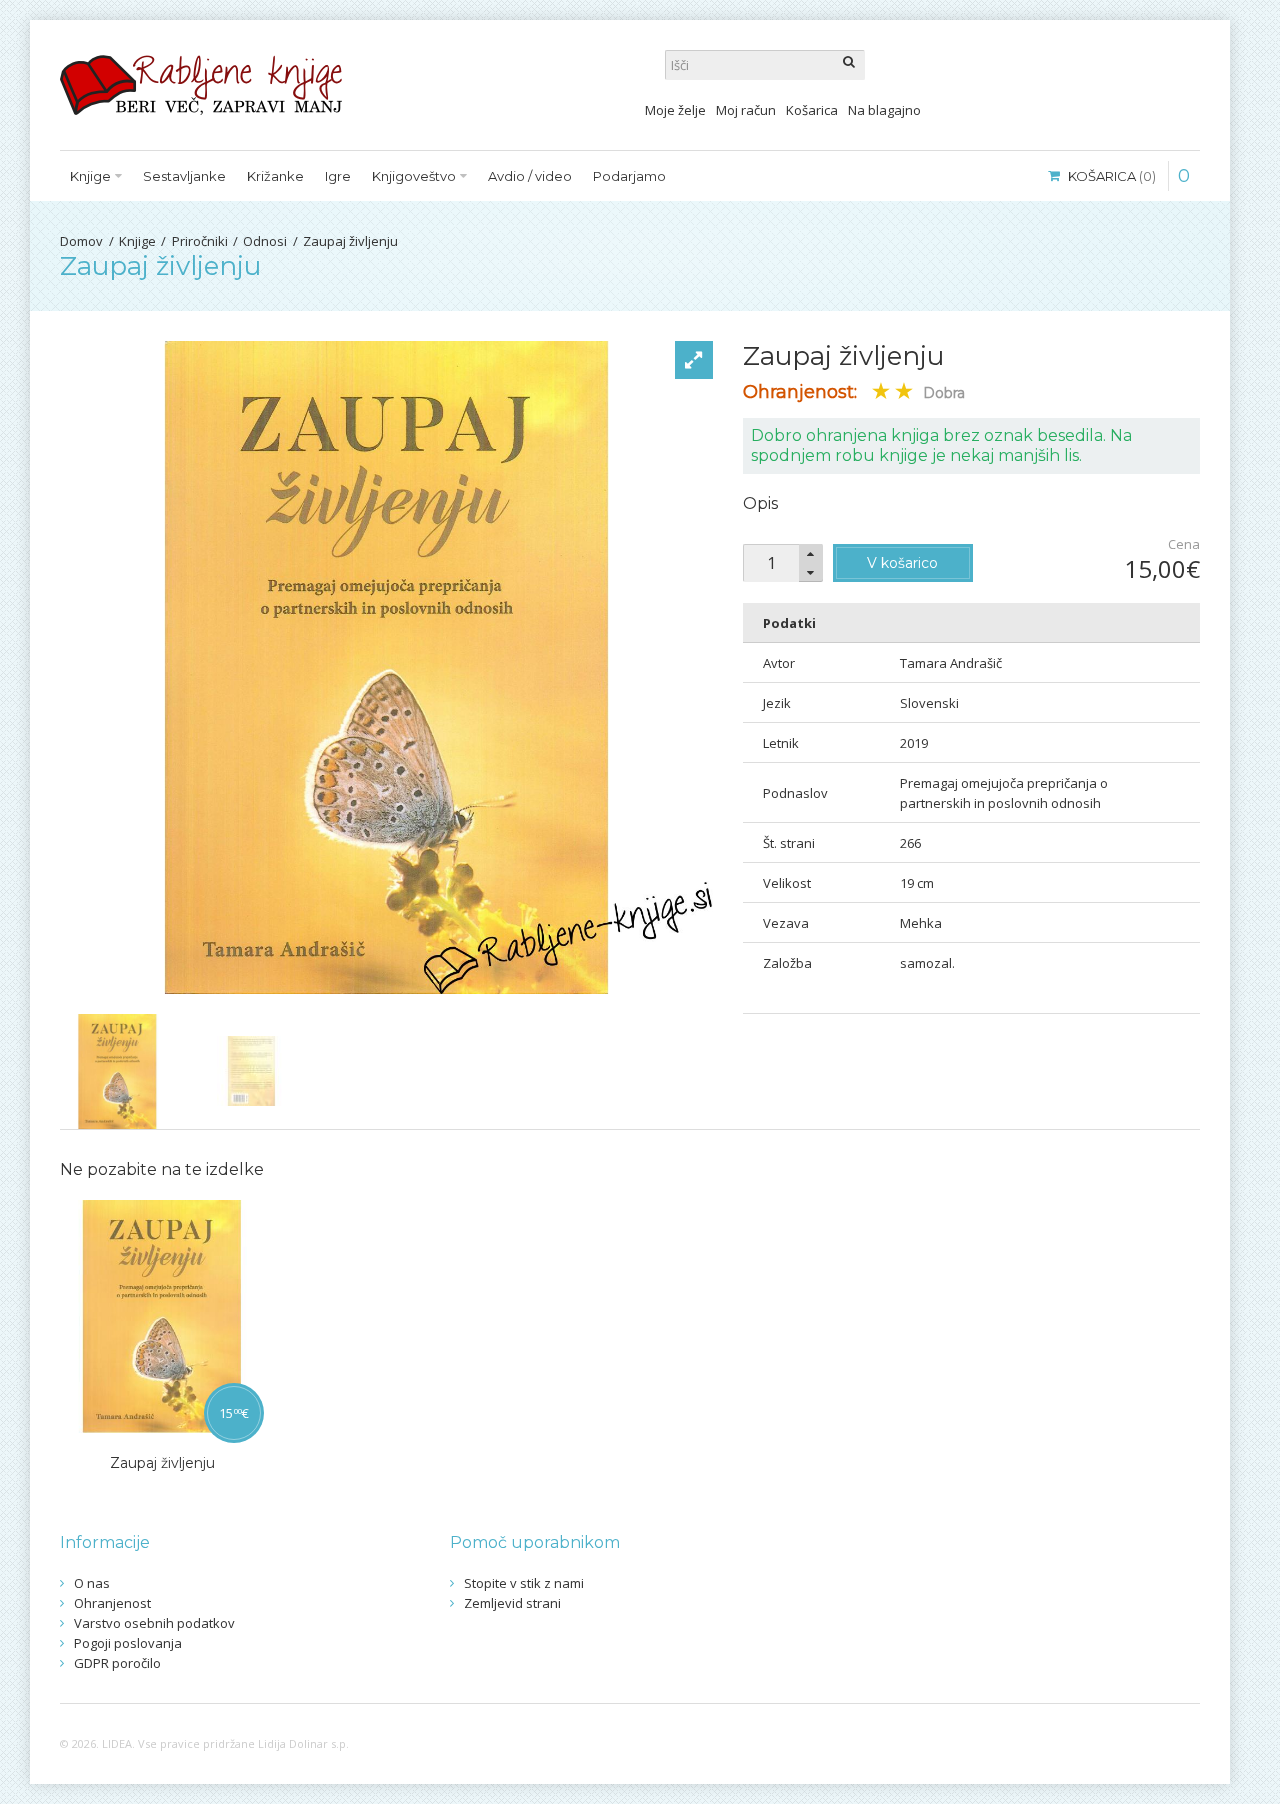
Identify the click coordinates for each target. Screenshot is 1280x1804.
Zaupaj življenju (350, 241)
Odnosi (265, 241)
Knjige (137, 241)
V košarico (902, 563)
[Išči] (850, 65)
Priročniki (200, 241)
